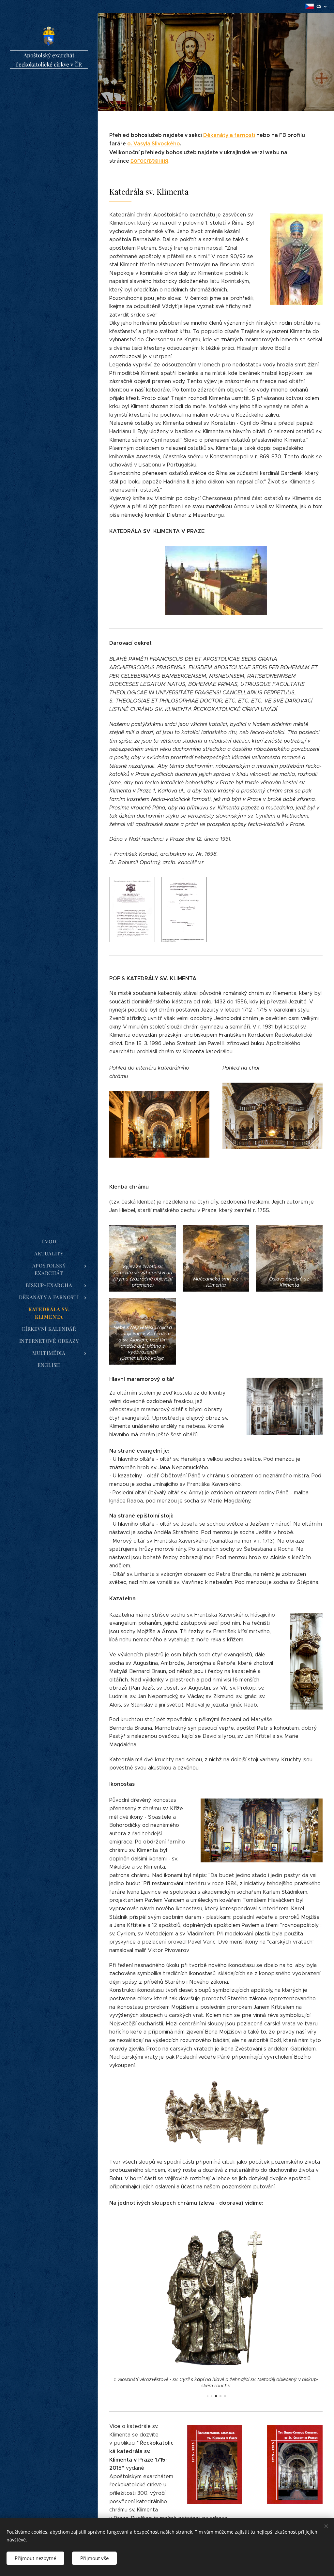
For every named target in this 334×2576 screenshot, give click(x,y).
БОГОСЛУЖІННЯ (149, 161)
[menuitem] (49, 1242)
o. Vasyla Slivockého (154, 144)
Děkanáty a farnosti (229, 135)
